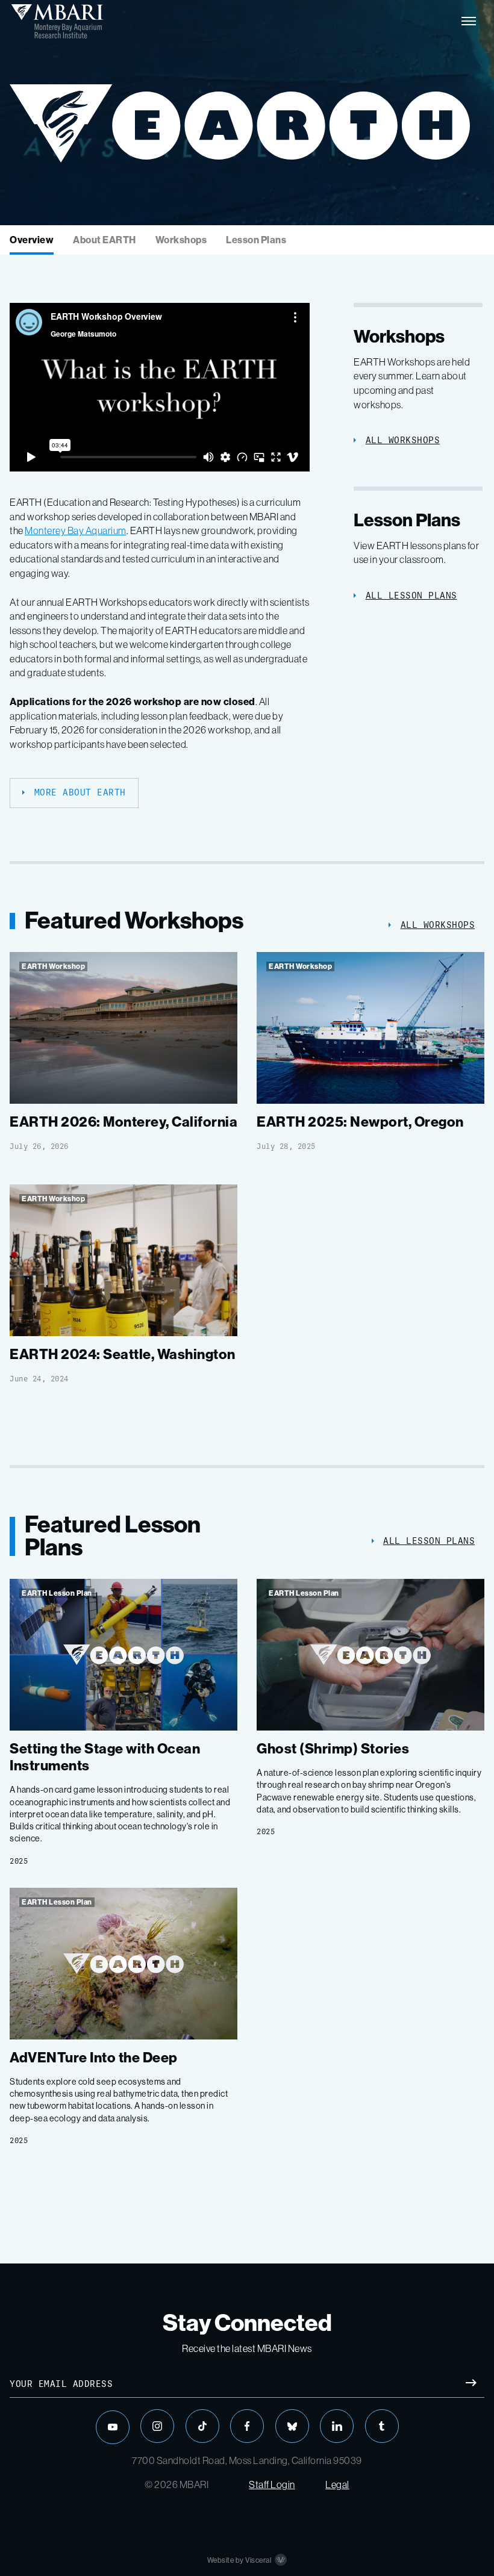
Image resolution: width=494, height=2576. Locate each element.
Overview (32, 240)
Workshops (181, 240)
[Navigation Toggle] (469, 21)
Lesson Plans (256, 240)
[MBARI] (57, 21)
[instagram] (157, 2426)
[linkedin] (337, 2426)
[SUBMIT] (471, 2384)
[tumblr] (382, 2426)
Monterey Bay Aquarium (76, 531)
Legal (337, 2485)
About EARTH (105, 240)
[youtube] (113, 2427)
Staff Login (272, 2485)
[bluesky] (292, 2426)
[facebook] (247, 2426)
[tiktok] (202, 2426)
